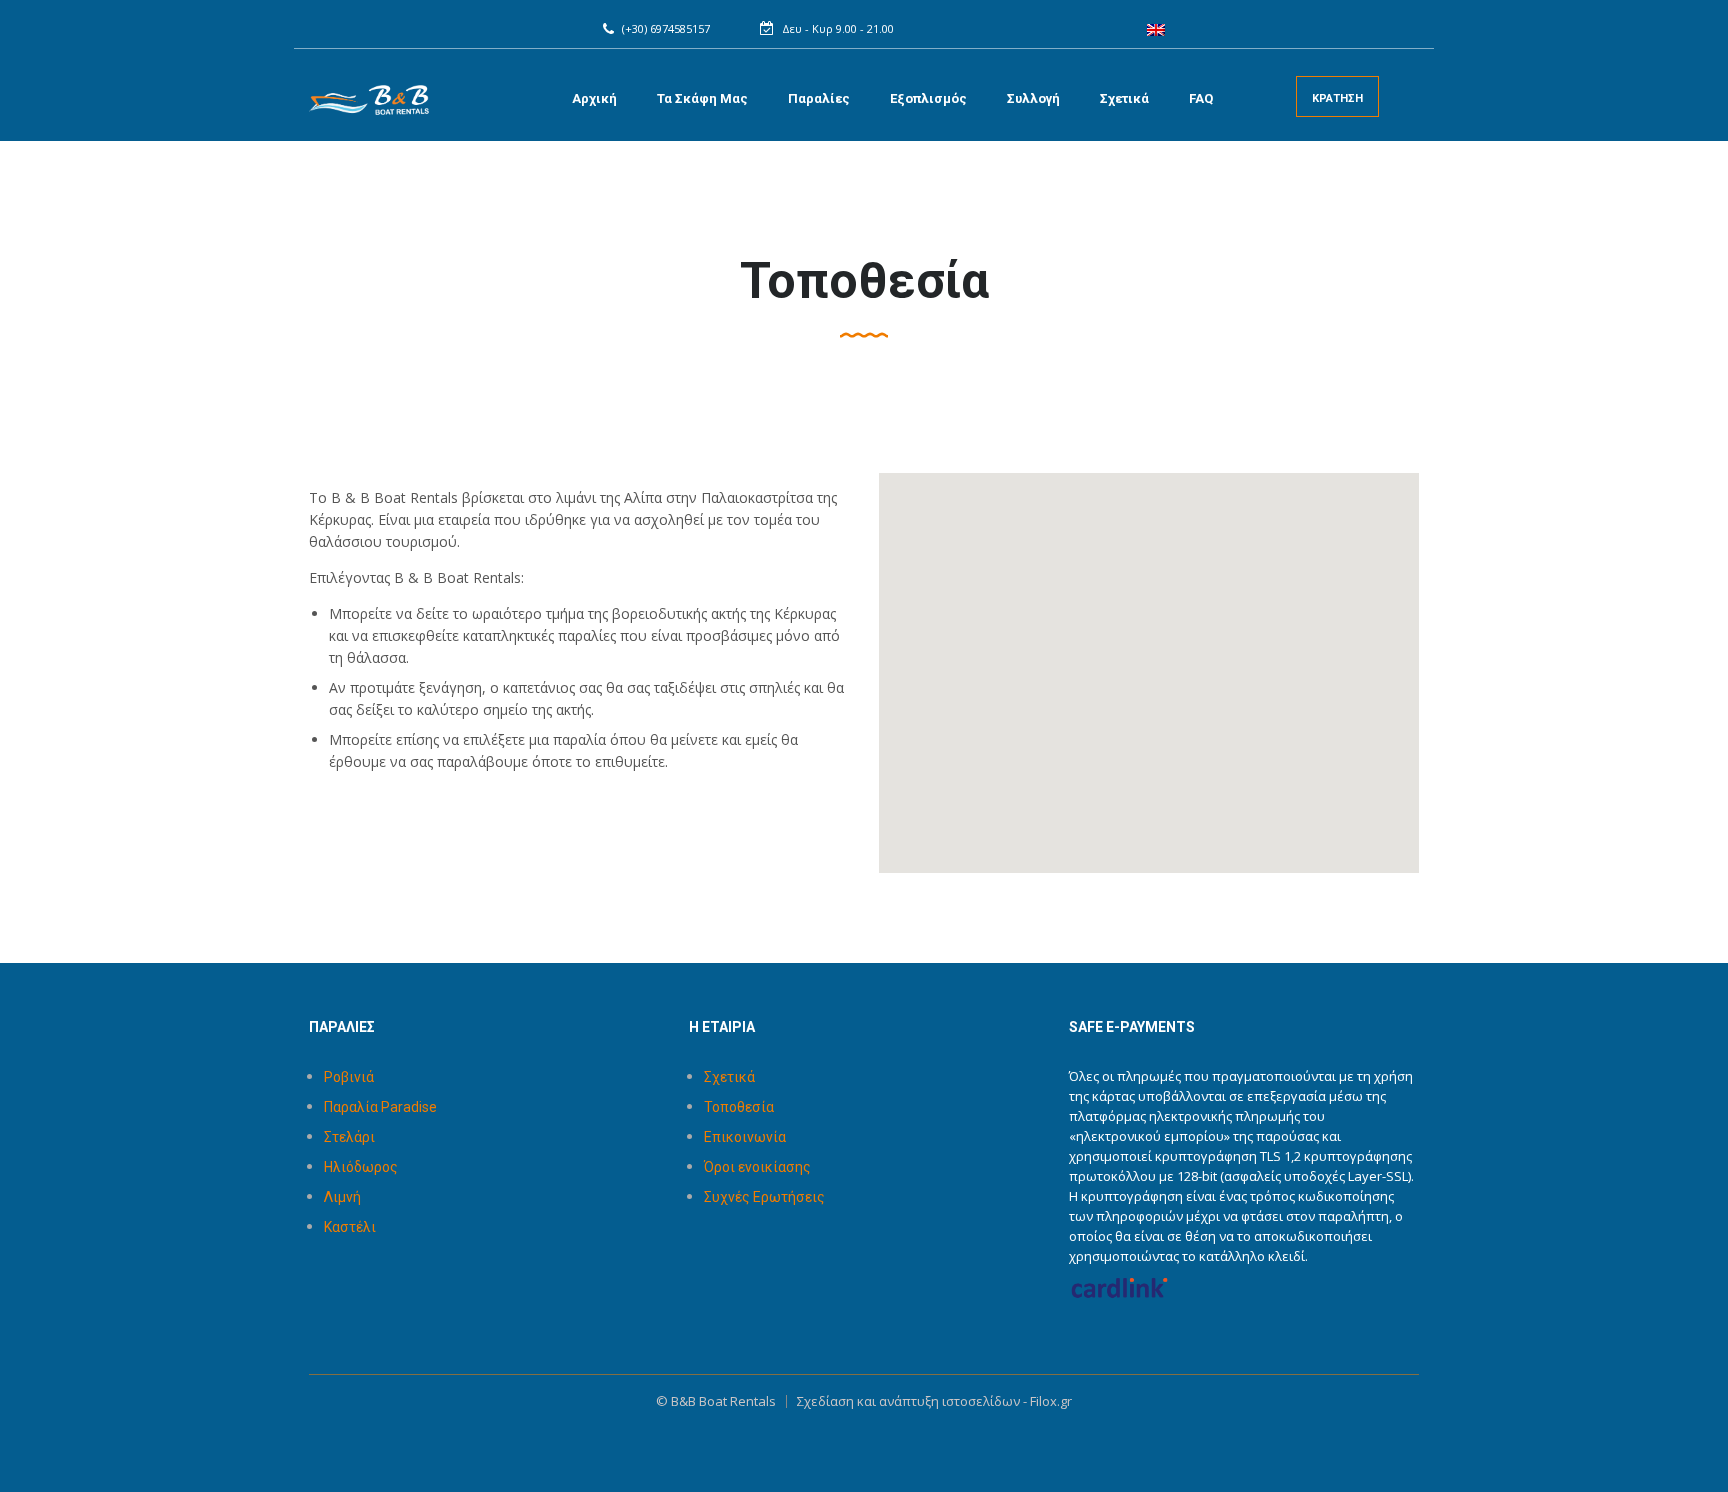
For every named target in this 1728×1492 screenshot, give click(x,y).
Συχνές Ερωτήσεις (764, 1197)
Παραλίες (819, 98)
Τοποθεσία (739, 1107)
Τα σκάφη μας (702, 98)
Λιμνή (342, 1197)
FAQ (1201, 98)
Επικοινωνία (745, 1137)
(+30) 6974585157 (666, 28)
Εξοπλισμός (928, 98)
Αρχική (594, 98)
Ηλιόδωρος (361, 1167)
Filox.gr (1051, 1401)
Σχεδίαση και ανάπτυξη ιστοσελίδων (908, 1401)
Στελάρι (349, 1137)
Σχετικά (1124, 98)
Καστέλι (350, 1227)
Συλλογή (1033, 98)
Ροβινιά (349, 1077)
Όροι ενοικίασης (757, 1167)
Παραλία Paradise (380, 1107)
